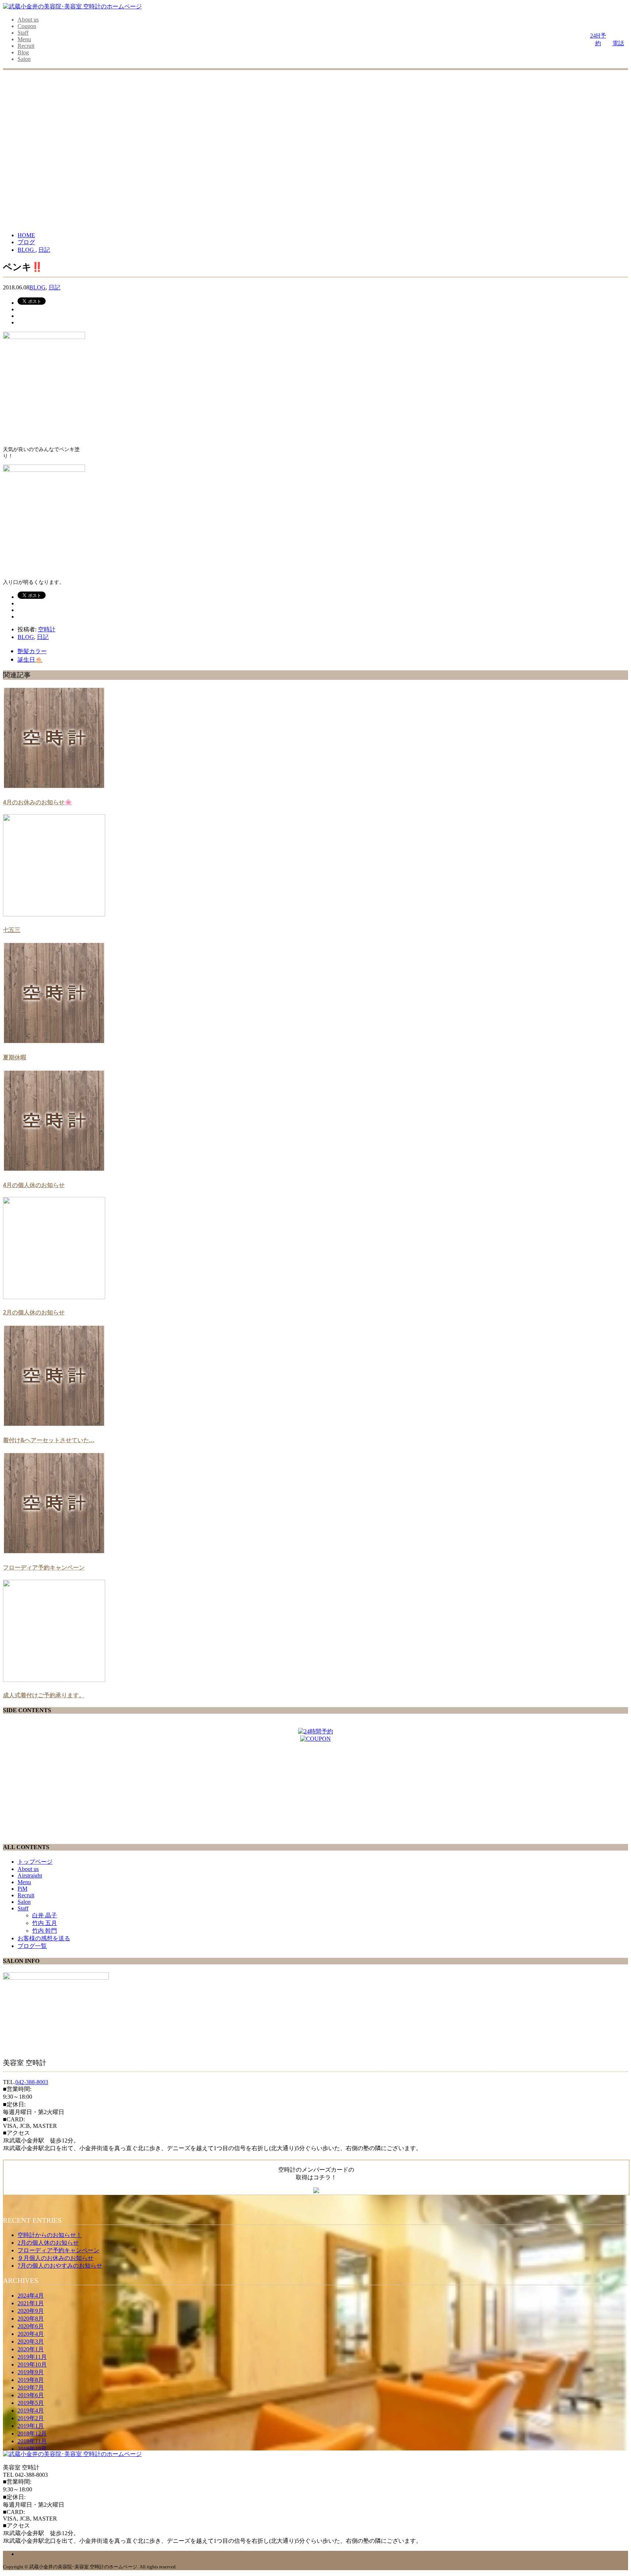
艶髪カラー (32, 651)
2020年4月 (31, 2334)
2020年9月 (31, 2311)
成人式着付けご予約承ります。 (44, 1695)
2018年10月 (32, 2449)
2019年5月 (31, 2403)
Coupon (27, 26)
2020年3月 (31, 2342)
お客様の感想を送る (44, 1938)
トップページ (35, 1862)
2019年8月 (31, 2380)
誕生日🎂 (30, 659)
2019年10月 (32, 2365)
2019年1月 (31, 2426)
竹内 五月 (45, 1923)
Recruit (26, 46)
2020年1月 (31, 2349)
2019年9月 (31, 2372)
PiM (22, 1889)
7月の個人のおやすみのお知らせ (60, 2266)
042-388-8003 (32, 2082)
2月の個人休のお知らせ (34, 1312)
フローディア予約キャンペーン (44, 1567)
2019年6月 (31, 2395)
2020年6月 (31, 2326)
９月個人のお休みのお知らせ (56, 2258)
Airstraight (30, 1876)
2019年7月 (31, 2388)
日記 (54, 287)
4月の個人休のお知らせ (34, 1185)
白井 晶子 (45, 1915)
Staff (23, 33)
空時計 (47, 629)
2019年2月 (31, 2418)
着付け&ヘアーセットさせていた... (49, 1440)
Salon (24, 59)
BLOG (37, 287)
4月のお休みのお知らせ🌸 (37, 802)
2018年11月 (32, 2441)
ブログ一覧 (32, 1946)
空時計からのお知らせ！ (50, 2235)
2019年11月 (32, 2357)
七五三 (12, 930)
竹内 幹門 (45, 1931)
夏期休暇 (15, 1057)
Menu (24, 39)
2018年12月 (32, 2433)
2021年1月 (31, 2303)
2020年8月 (31, 2319)
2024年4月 (31, 2296)
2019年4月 (31, 2411)
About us (28, 20)
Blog (23, 52)
